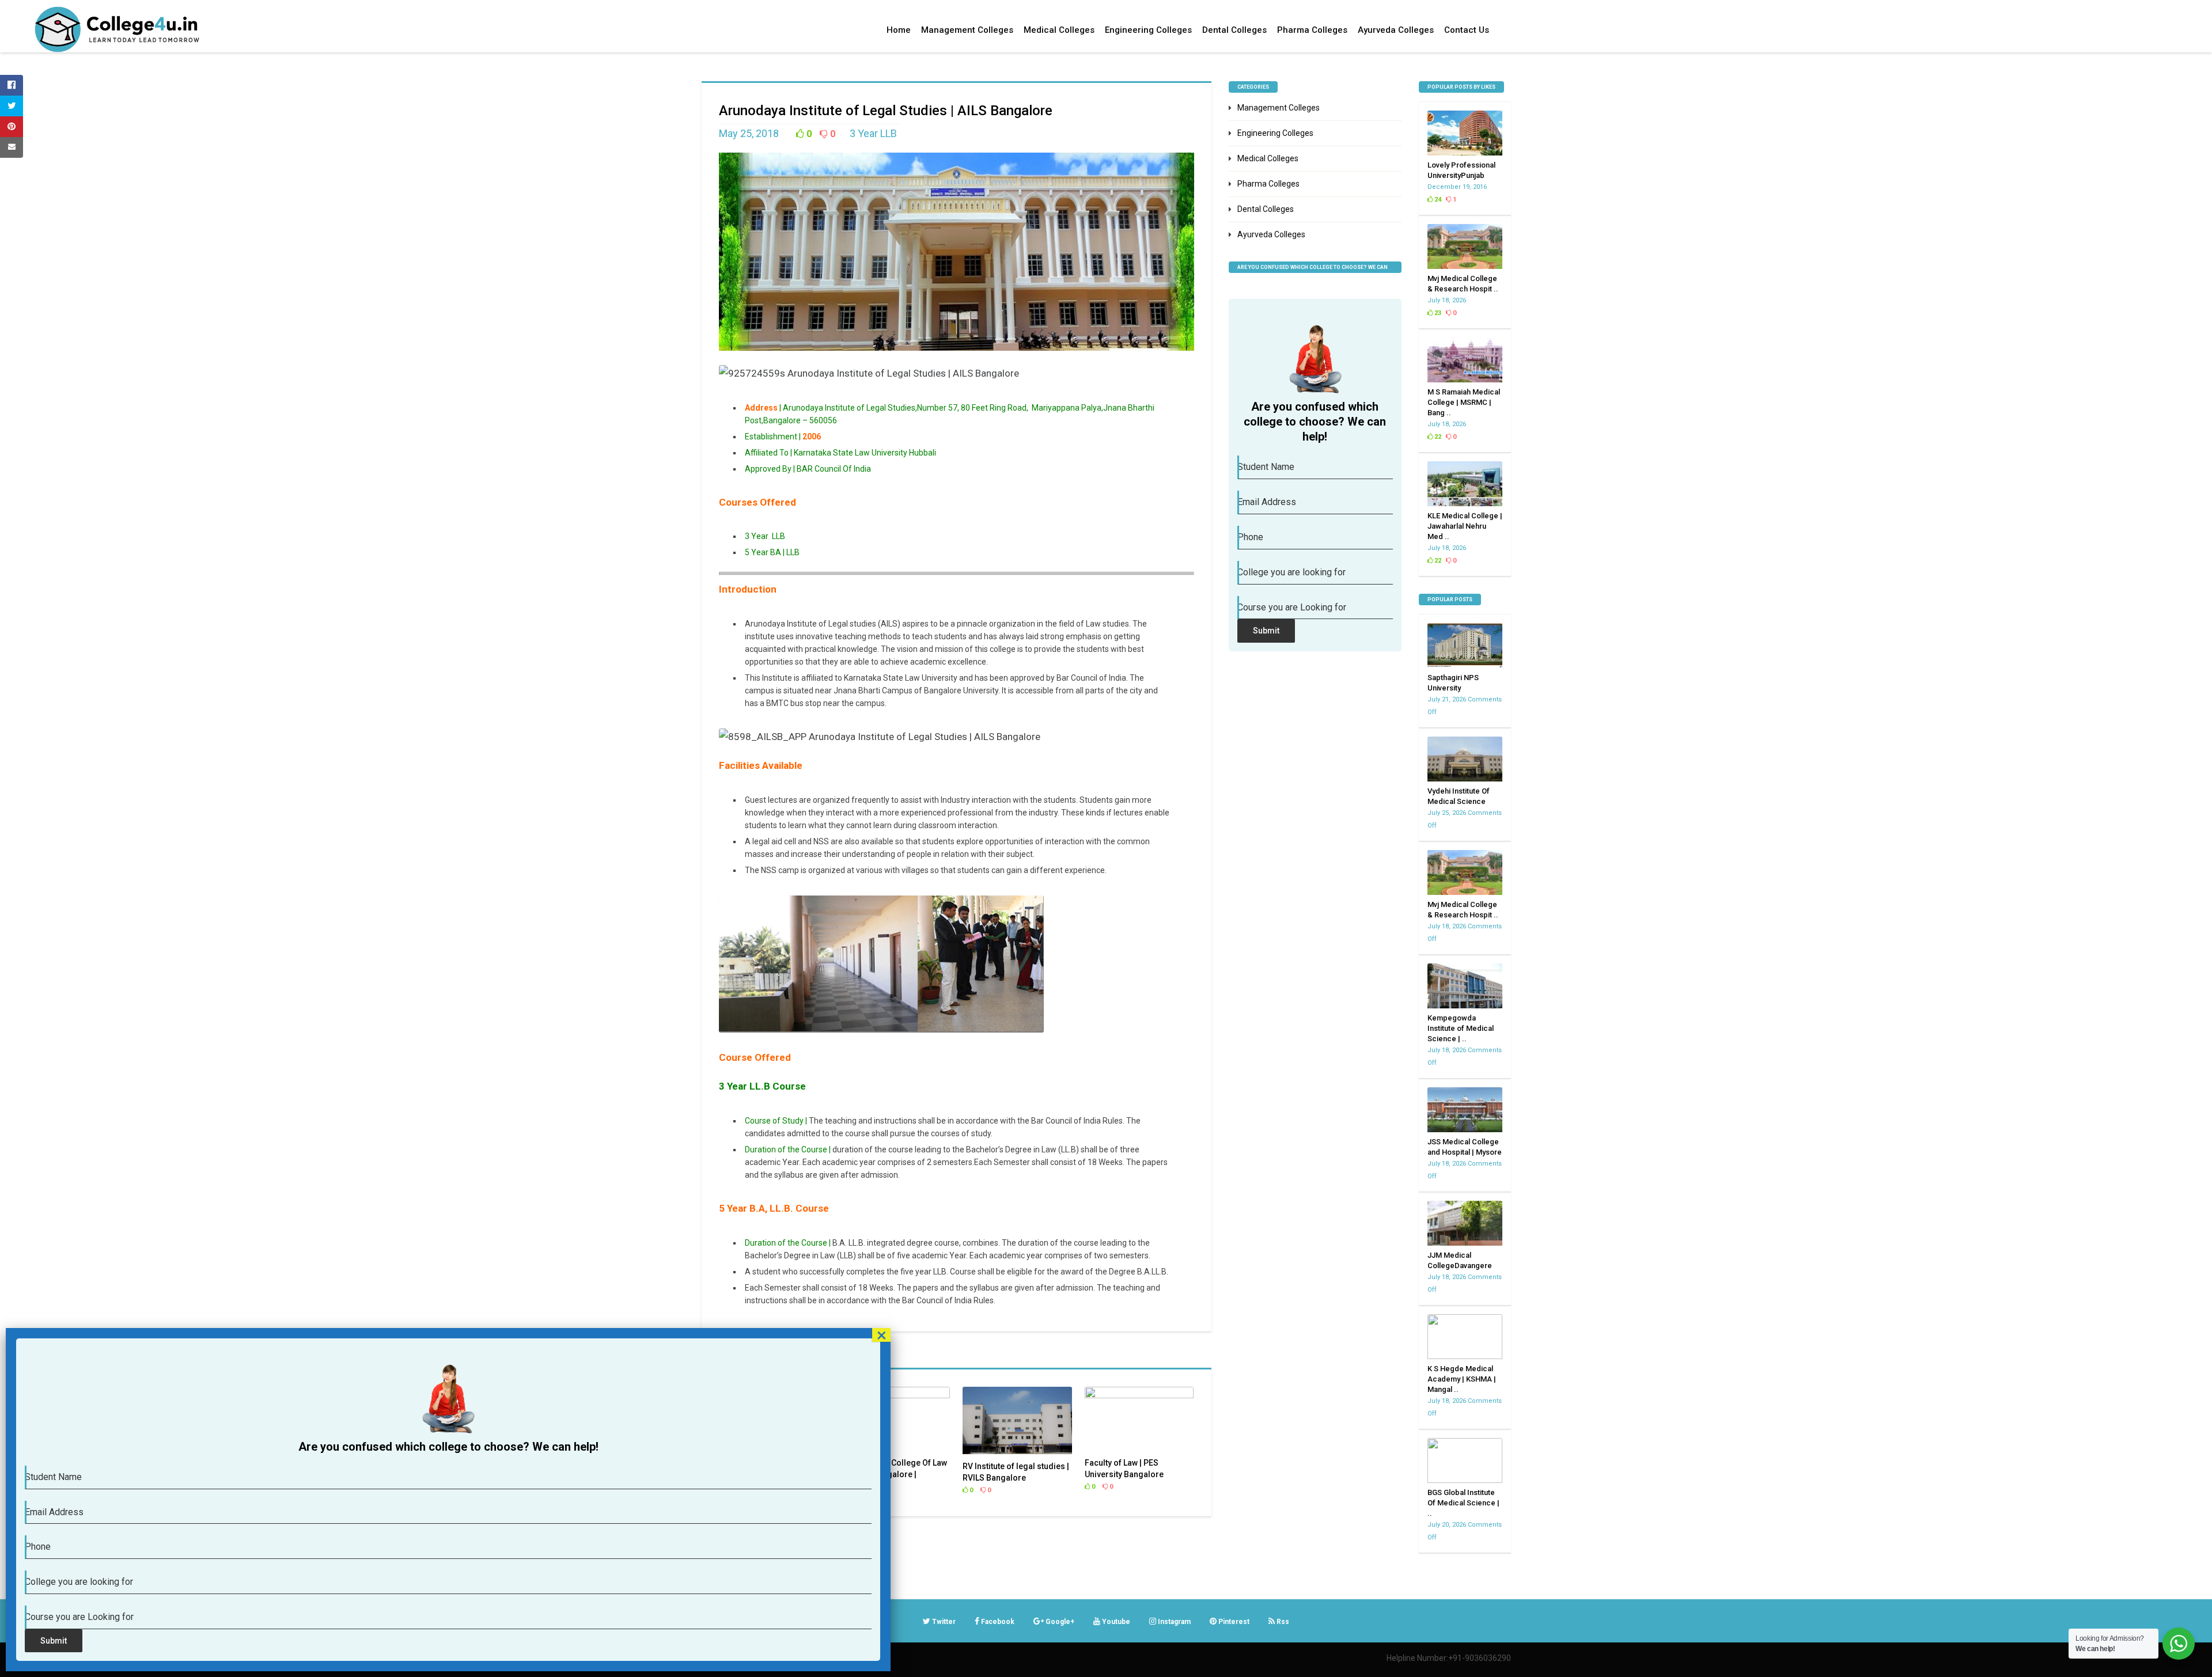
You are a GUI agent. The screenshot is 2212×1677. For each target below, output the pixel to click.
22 (1437, 437)
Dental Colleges (1234, 30)
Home (899, 30)
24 (1437, 200)
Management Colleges (967, 30)
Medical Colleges (1059, 30)
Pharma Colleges (1312, 30)
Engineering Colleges (1148, 30)
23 (1437, 313)
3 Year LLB (874, 133)
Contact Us (1467, 30)
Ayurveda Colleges (1396, 30)
